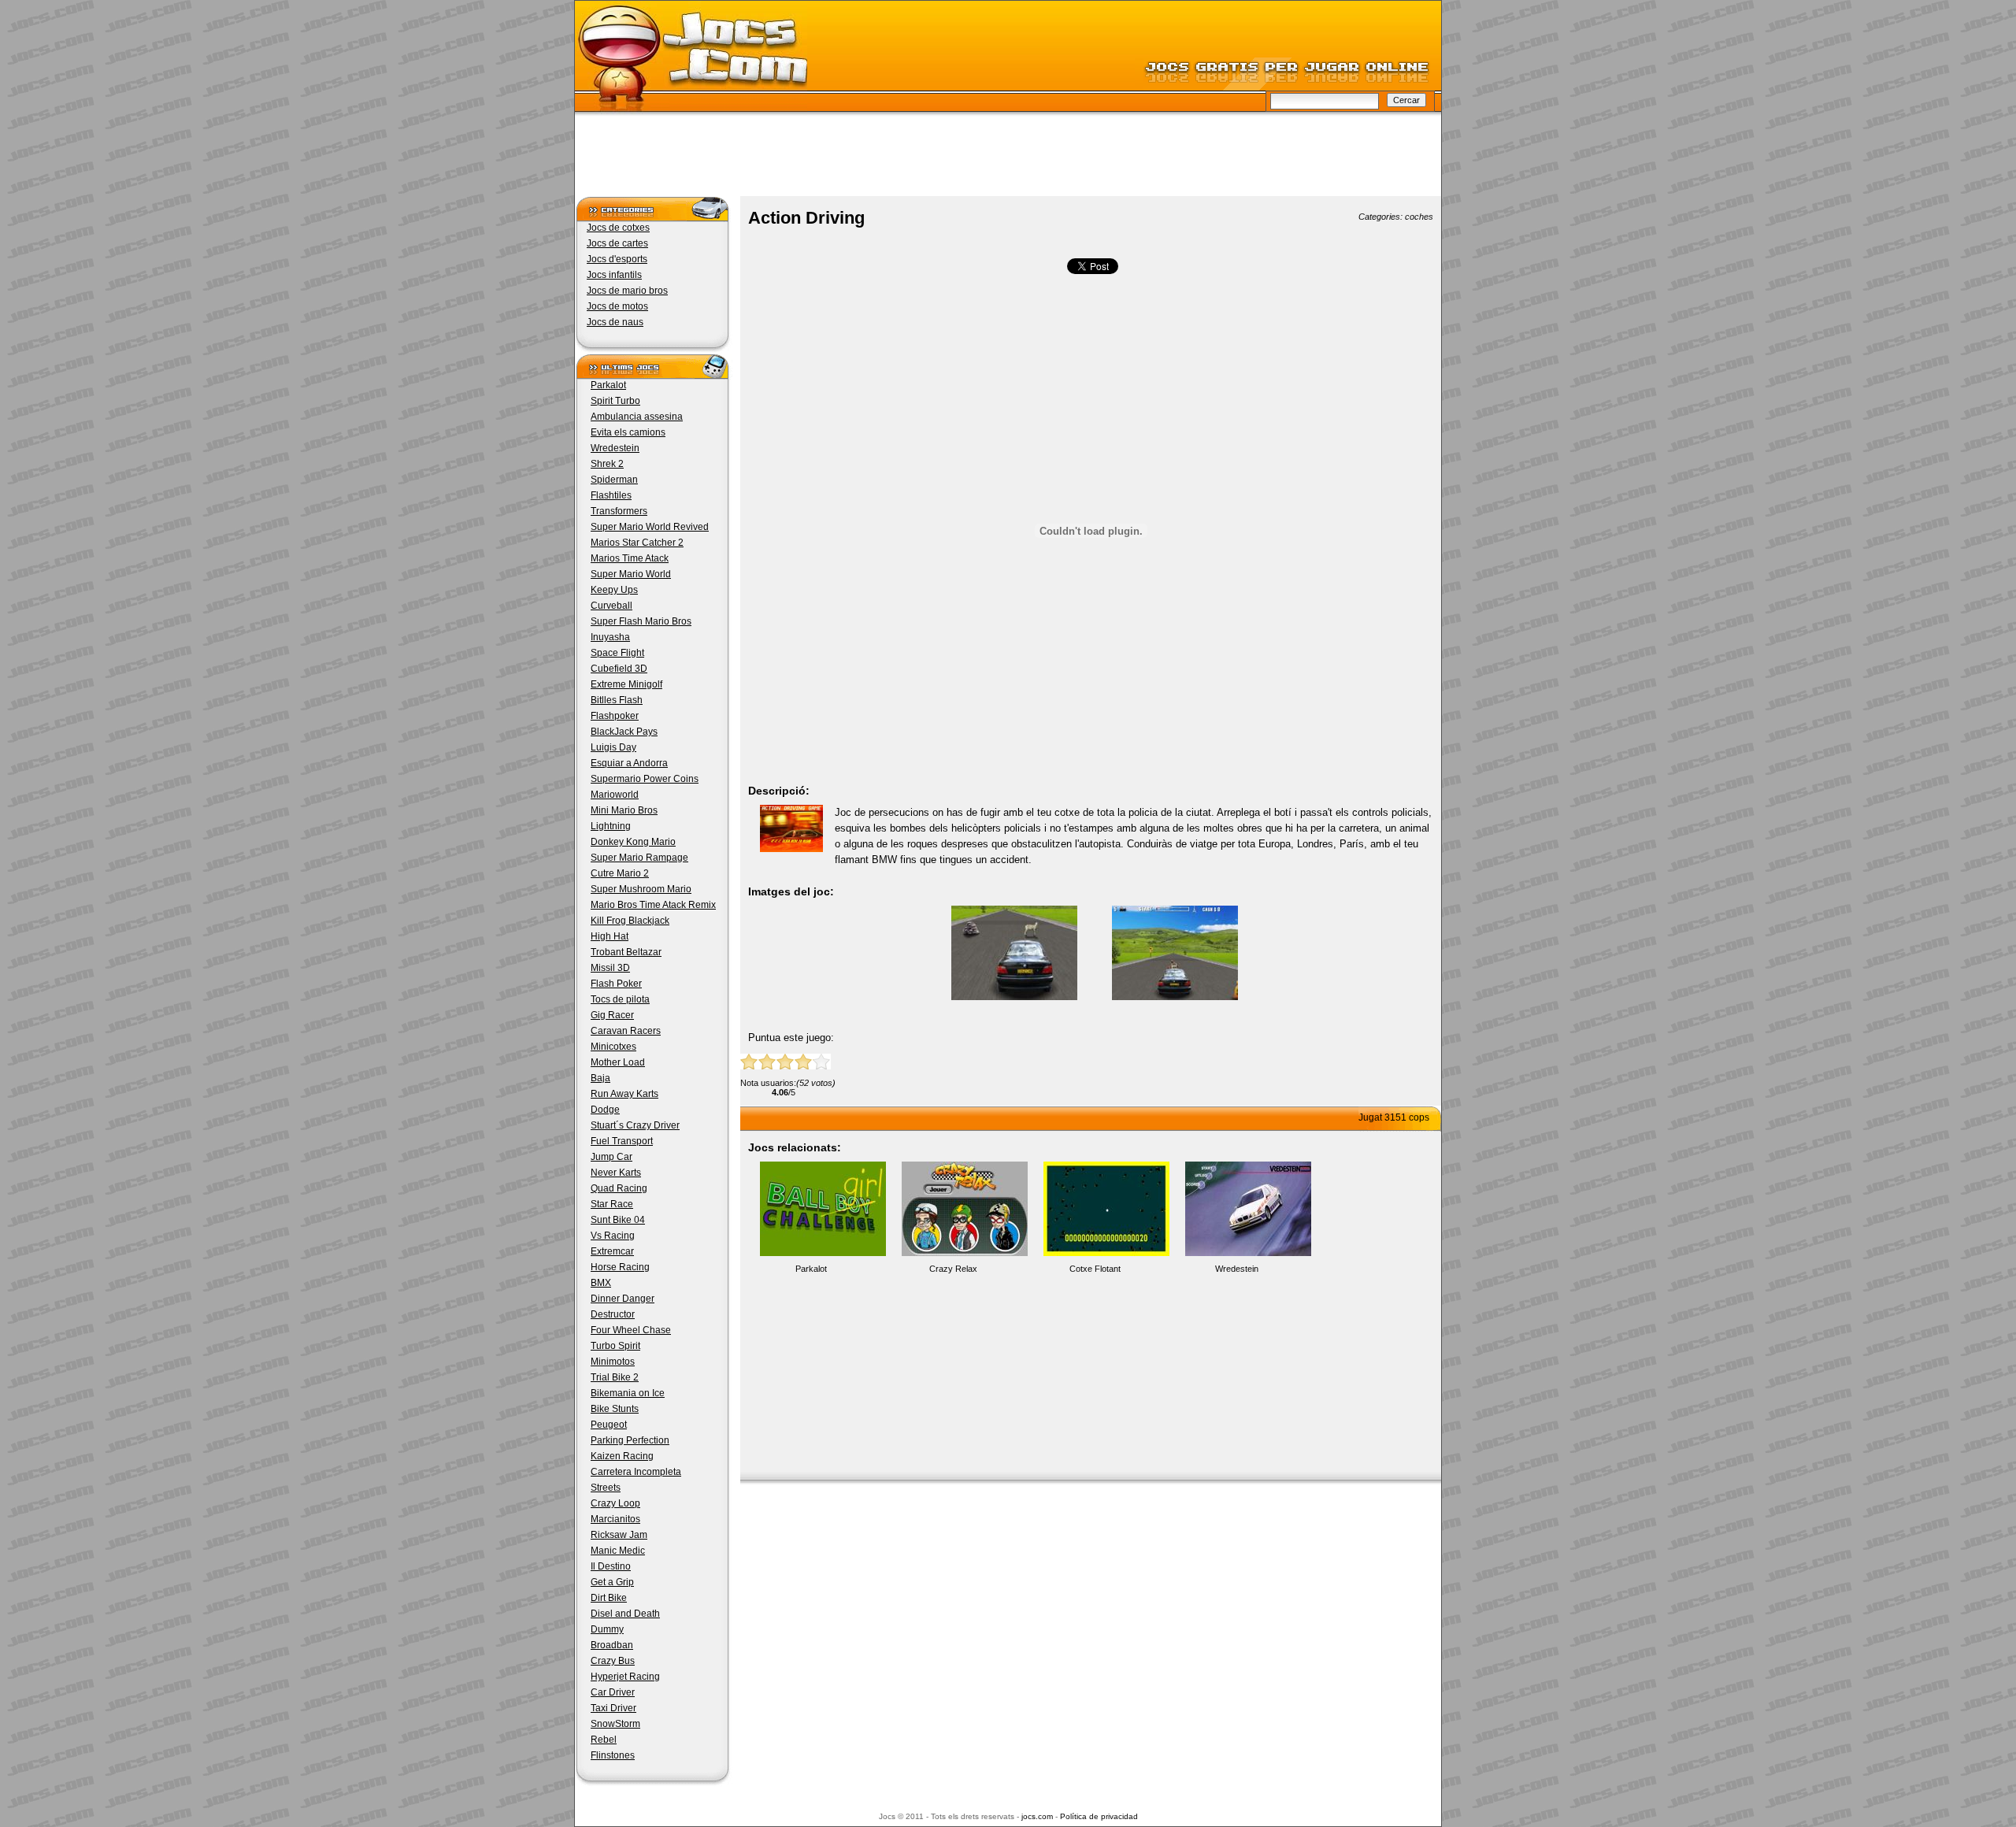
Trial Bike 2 (615, 1377)
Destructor (613, 1314)
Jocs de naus (615, 322)
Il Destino (611, 1566)
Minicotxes (613, 1047)
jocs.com (1037, 1816)
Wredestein (615, 448)
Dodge (605, 1110)
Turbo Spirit (615, 1346)
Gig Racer (612, 1015)
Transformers (619, 511)
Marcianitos (615, 1519)
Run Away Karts (624, 1094)
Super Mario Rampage (639, 858)
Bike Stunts (615, 1409)
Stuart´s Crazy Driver (635, 1125)
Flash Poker (616, 984)
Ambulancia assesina (637, 417)
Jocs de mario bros (627, 291)
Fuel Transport (622, 1141)
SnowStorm (615, 1724)
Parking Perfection (630, 1440)
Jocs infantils (614, 275)
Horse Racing (620, 1267)
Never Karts (616, 1173)
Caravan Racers (626, 1031)
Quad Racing (619, 1188)
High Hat (610, 936)
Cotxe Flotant (1095, 1269)
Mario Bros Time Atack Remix (653, 905)
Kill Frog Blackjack (630, 921)
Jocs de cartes (617, 243)
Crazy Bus (613, 1661)
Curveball (611, 606)
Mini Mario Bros (624, 810)
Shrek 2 (607, 464)
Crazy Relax (953, 1269)
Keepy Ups (614, 590)
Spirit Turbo (615, 401)
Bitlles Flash (617, 700)
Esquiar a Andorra (629, 763)
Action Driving (806, 218)
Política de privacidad (1099, 1816)
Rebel (604, 1740)
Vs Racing (613, 1236)
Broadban (612, 1645)
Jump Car (611, 1157)
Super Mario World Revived (650, 527)
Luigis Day (613, 747)
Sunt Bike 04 (618, 1220)
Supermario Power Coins (645, 779)
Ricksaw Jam (619, 1535)
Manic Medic (618, 1551)
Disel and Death (625, 1614)
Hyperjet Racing (625, 1677)
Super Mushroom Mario (641, 889)
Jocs (691, 59)
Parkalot (608, 385)
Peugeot (609, 1425)
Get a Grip (612, 1582)
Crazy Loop (615, 1503)
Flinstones (613, 1755)
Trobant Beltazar (626, 952)
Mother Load (618, 1062)
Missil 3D (610, 968)
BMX (601, 1283)
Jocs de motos (617, 306)
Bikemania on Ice (628, 1393)
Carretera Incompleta (636, 1472)
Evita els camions (628, 432)
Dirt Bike (609, 1598)
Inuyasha (610, 637)
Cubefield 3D (619, 669)
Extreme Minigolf (626, 684)
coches (1419, 217)
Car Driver (613, 1692)
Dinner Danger (623, 1299)
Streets (606, 1488)
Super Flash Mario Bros (641, 621)
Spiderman (614, 480)
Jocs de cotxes (618, 228)
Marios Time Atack (630, 558)
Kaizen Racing (622, 1456)
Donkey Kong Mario (633, 842)
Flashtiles (611, 495)
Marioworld (615, 795)
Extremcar (612, 1251)
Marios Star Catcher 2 (637, 543)
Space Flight (617, 653)
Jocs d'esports (617, 259)
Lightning (611, 826)
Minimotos (613, 1362)
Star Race (612, 1204)
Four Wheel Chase (631, 1330)
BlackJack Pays (624, 732)
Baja (600, 1078)
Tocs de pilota (620, 999)
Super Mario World (631, 574)
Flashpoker (615, 716)
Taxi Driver (613, 1708)
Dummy (607, 1629)
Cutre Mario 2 (620, 873)
